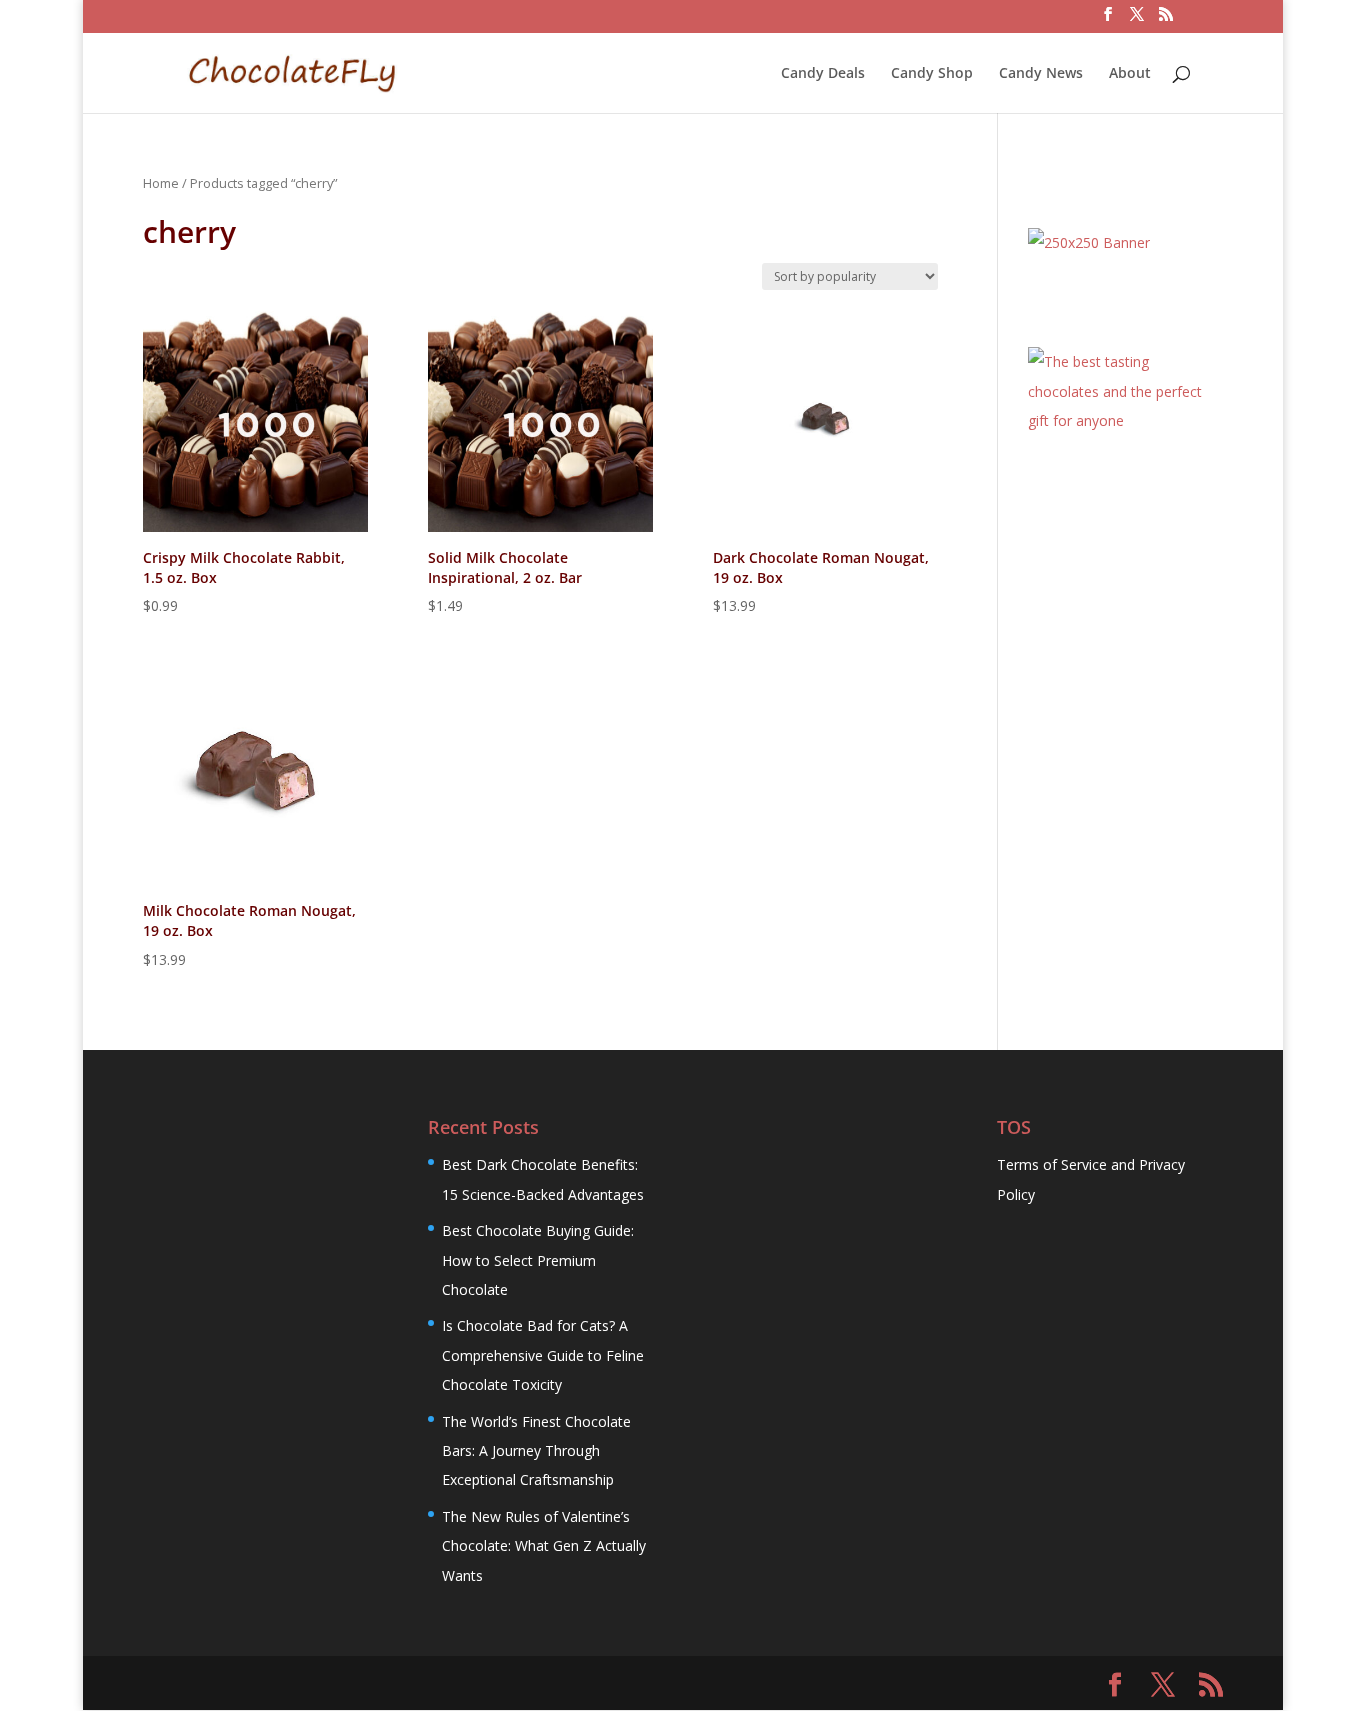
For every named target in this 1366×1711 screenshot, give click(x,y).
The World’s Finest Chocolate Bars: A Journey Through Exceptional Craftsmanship (536, 1451)
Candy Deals (823, 74)
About (1130, 74)
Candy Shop (932, 74)
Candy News (1041, 74)
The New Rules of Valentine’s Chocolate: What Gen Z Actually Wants (544, 1546)
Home (161, 183)
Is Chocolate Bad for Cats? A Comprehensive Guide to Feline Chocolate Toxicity (543, 1355)
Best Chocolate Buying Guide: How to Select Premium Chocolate (538, 1260)
